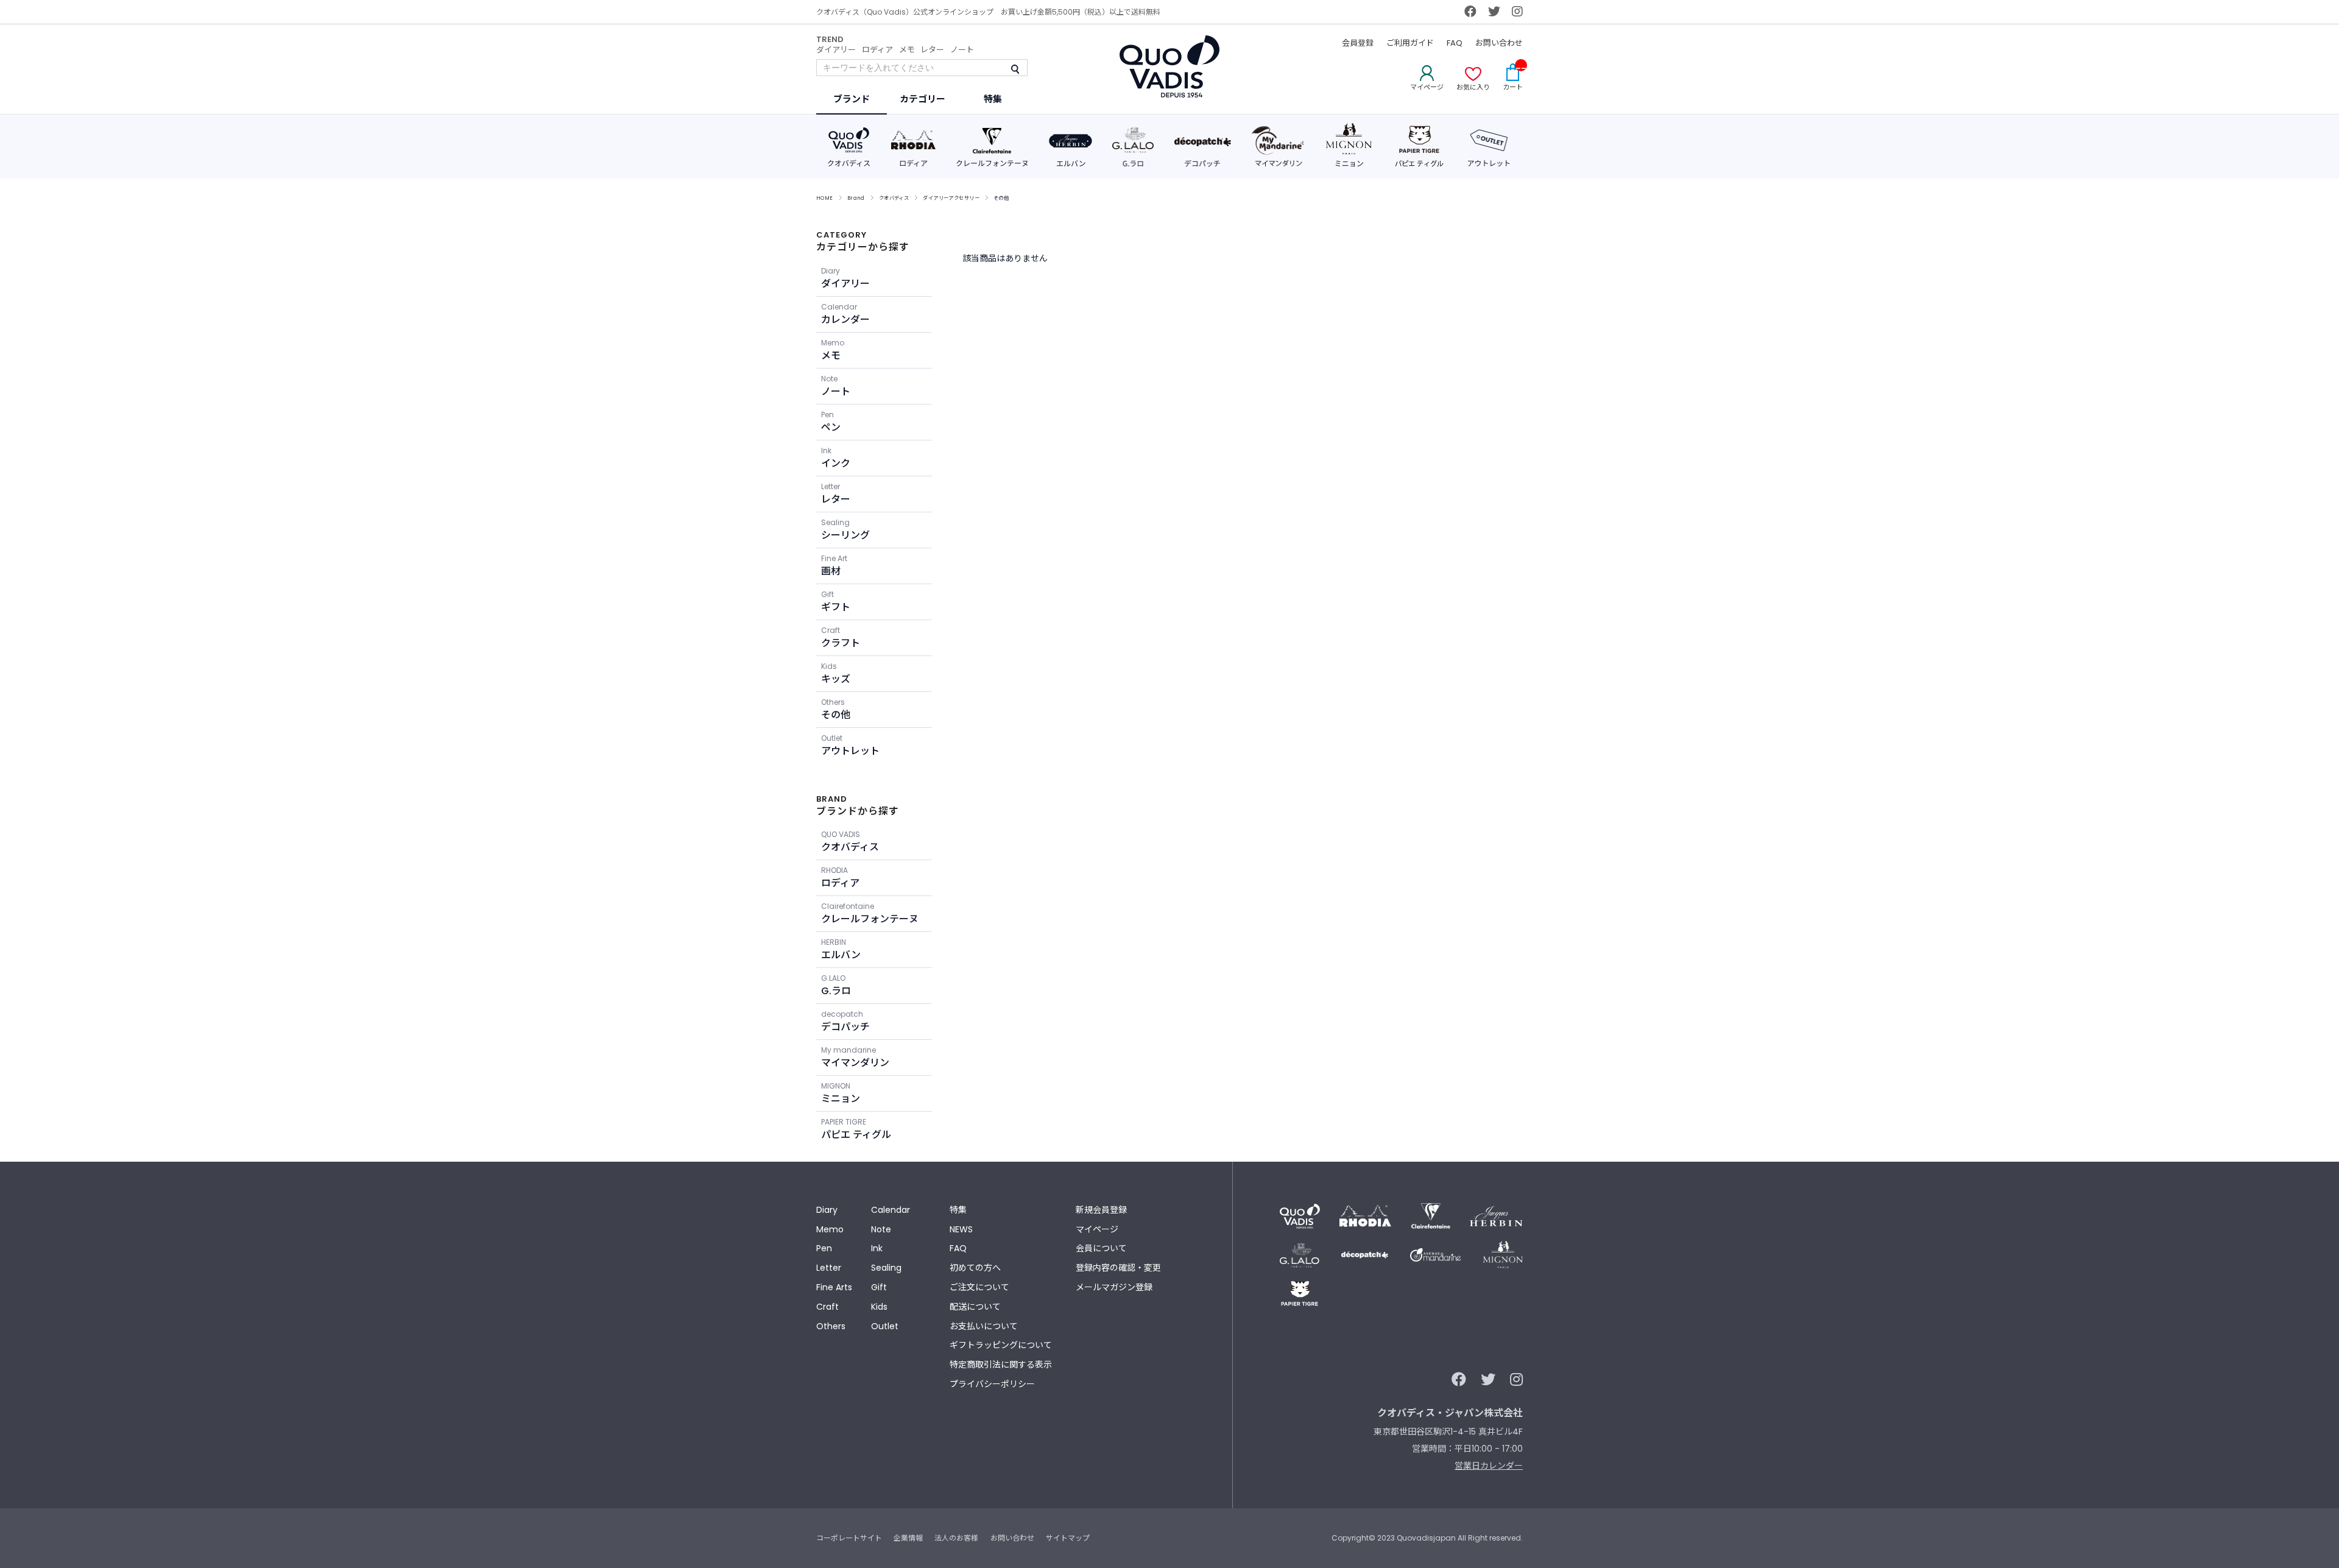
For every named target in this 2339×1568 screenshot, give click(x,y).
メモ (907, 50)
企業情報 (908, 1538)
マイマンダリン (855, 1057)
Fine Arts (834, 1287)
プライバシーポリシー (992, 1384)
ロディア (877, 50)
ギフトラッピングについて (1001, 1345)
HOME (825, 198)
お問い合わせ (1499, 43)
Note (881, 1229)
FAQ (1455, 43)
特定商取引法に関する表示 (1001, 1365)
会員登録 (1358, 43)
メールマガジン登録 (1114, 1287)
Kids (879, 1307)
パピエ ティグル (856, 1129)
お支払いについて (984, 1326)
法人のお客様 (956, 1538)
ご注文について (979, 1287)
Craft (827, 1307)
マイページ (1097, 1229)
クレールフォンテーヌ (870, 913)
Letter (829, 1268)
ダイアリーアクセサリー (951, 198)
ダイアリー (836, 50)
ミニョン (841, 1093)
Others (831, 1326)
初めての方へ (975, 1268)
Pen (824, 1248)
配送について (975, 1307)
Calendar (891, 1210)
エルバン (841, 949)
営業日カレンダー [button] (1489, 1466)
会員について (1101, 1248)
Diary (827, 1210)
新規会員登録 (1101, 1210)
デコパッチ (845, 1021)
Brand (856, 198)
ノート (962, 50)
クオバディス (894, 198)
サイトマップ (1068, 1538)
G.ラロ (836, 985)
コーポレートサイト (849, 1538)
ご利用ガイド (1410, 43)
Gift (879, 1287)
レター (932, 50)
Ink (877, 1248)
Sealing (886, 1268)
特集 (958, 1210)
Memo (830, 1229)
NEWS (961, 1229)
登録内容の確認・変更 (1118, 1268)
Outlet (885, 1326)
